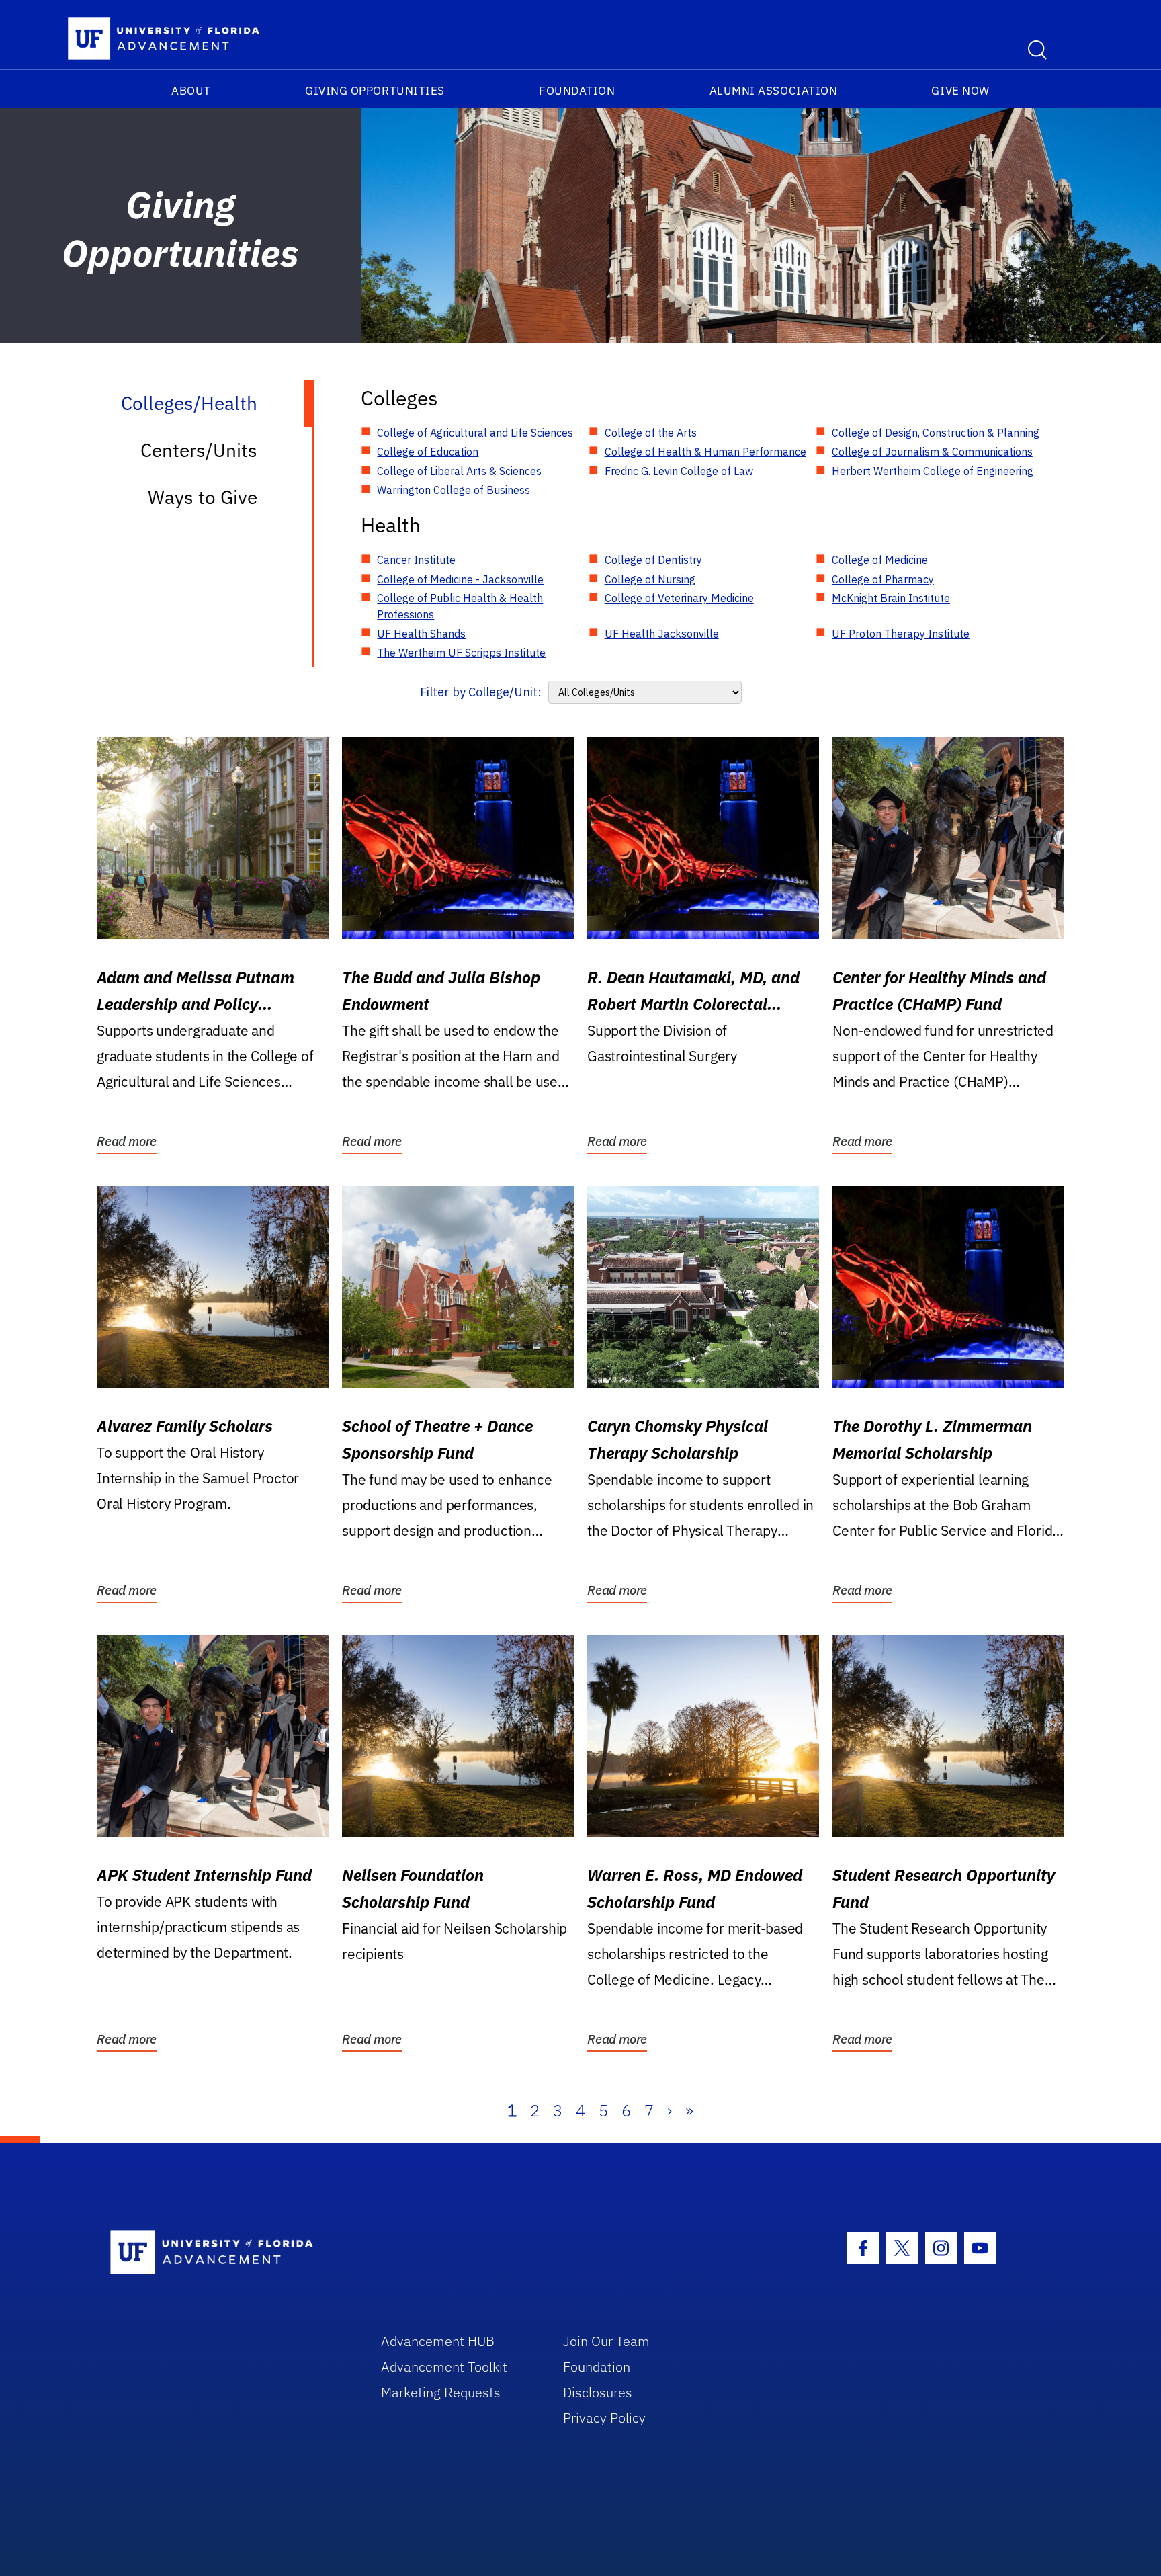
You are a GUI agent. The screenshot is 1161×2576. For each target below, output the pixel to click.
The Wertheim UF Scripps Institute (461, 653)
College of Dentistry (653, 560)
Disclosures (598, 2392)
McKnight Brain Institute (891, 598)
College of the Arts (651, 433)
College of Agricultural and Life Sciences (475, 433)
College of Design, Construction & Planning (936, 433)
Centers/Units (199, 450)
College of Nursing (650, 579)
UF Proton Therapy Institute (901, 634)
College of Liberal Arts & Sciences (459, 471)
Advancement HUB (438, 2341)
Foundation (577, 91)
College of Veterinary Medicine (679, 598)
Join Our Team (606, 2341)
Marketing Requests (441, 2392)
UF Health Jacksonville (662, 634)
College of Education (428, 452)
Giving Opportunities (375, 91)
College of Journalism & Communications (932, 452)
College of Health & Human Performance (705, 452)
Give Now (960, 91)
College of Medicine (880, 560)
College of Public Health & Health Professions (460, 606)
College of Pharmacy (883, 579)
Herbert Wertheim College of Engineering (933, 471)
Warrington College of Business (454, 490)
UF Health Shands (421, 634)
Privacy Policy (604, 2418)
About (191, 91)
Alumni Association (774, 91)
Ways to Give (203, 497)
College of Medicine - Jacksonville (460, 579)
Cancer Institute (416, 560)
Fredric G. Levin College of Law (679, 471)
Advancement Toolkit (444, 2367)
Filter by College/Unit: (481, 692)
